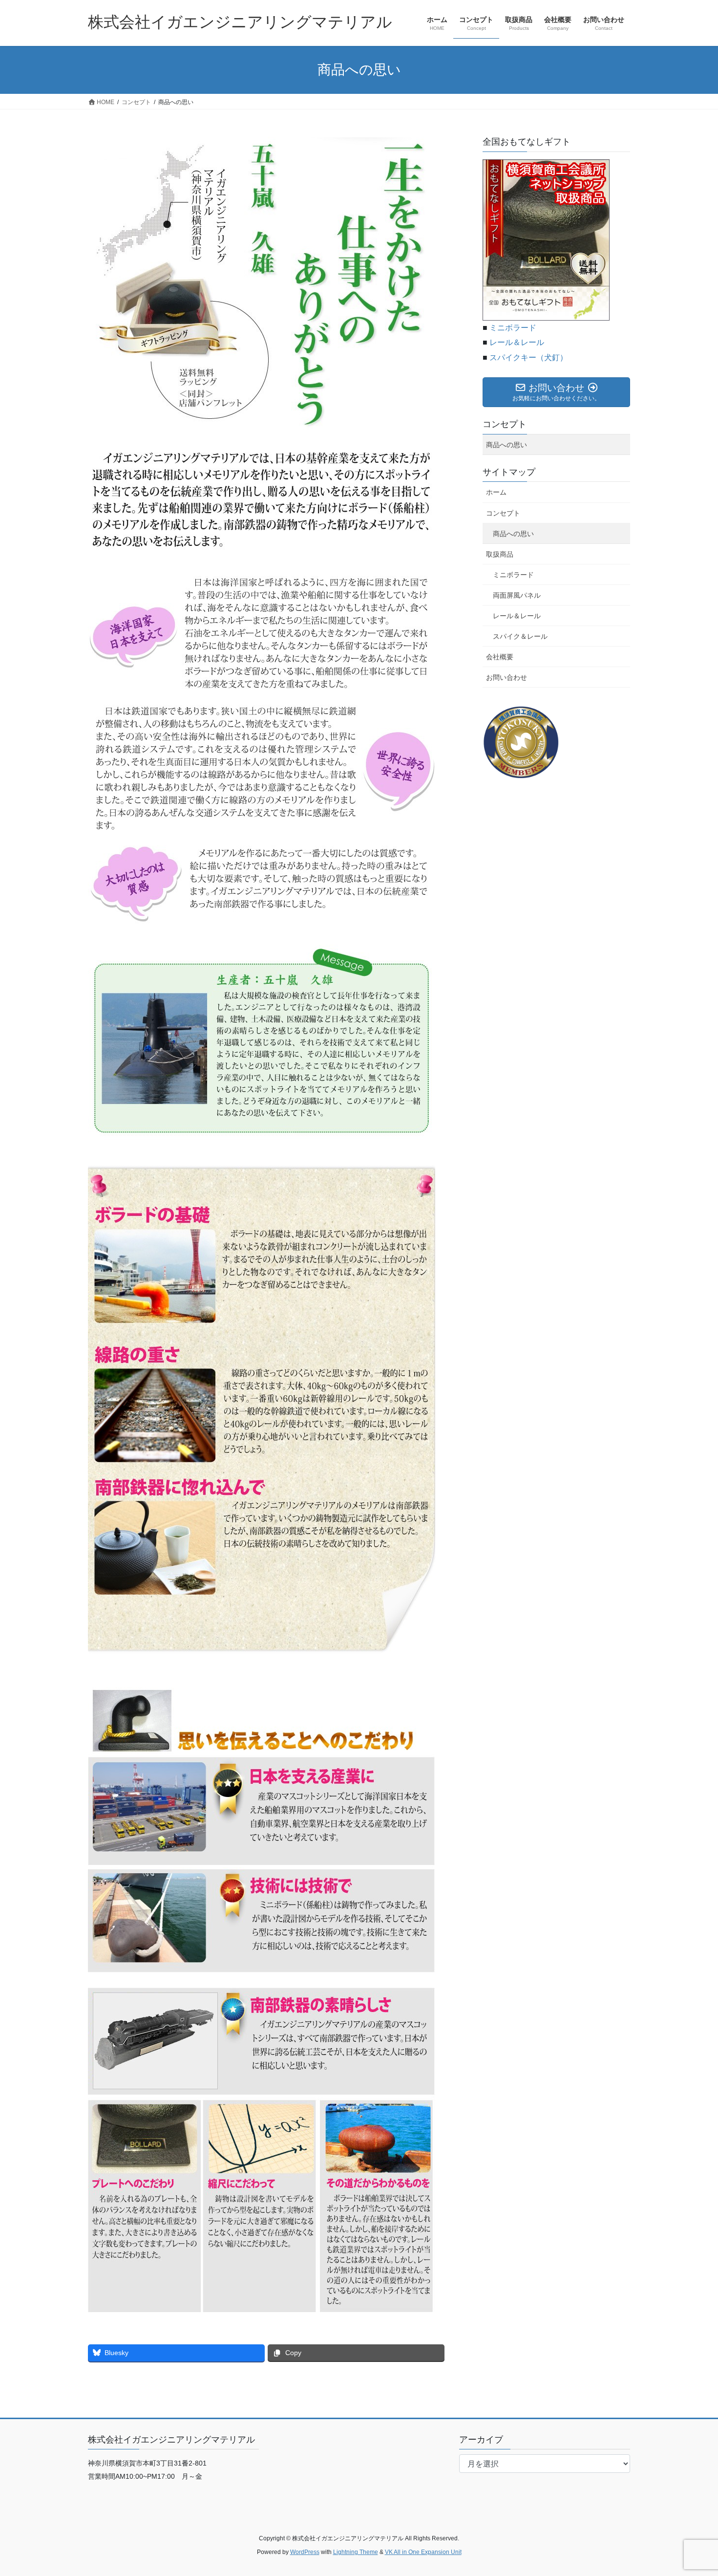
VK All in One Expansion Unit (423, 2552)
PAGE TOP (692, 2490)
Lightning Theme (356, 2552)
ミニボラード (513, 328)
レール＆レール (517, 342)
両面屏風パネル (517, 595)
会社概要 (500, 657)
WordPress (305, 2552)
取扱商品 (500, 554)
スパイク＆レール (520, 636)
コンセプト (505, 424)
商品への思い (507, 445)
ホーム (496, 492)
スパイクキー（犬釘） (528, 357)
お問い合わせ (507, 677)
